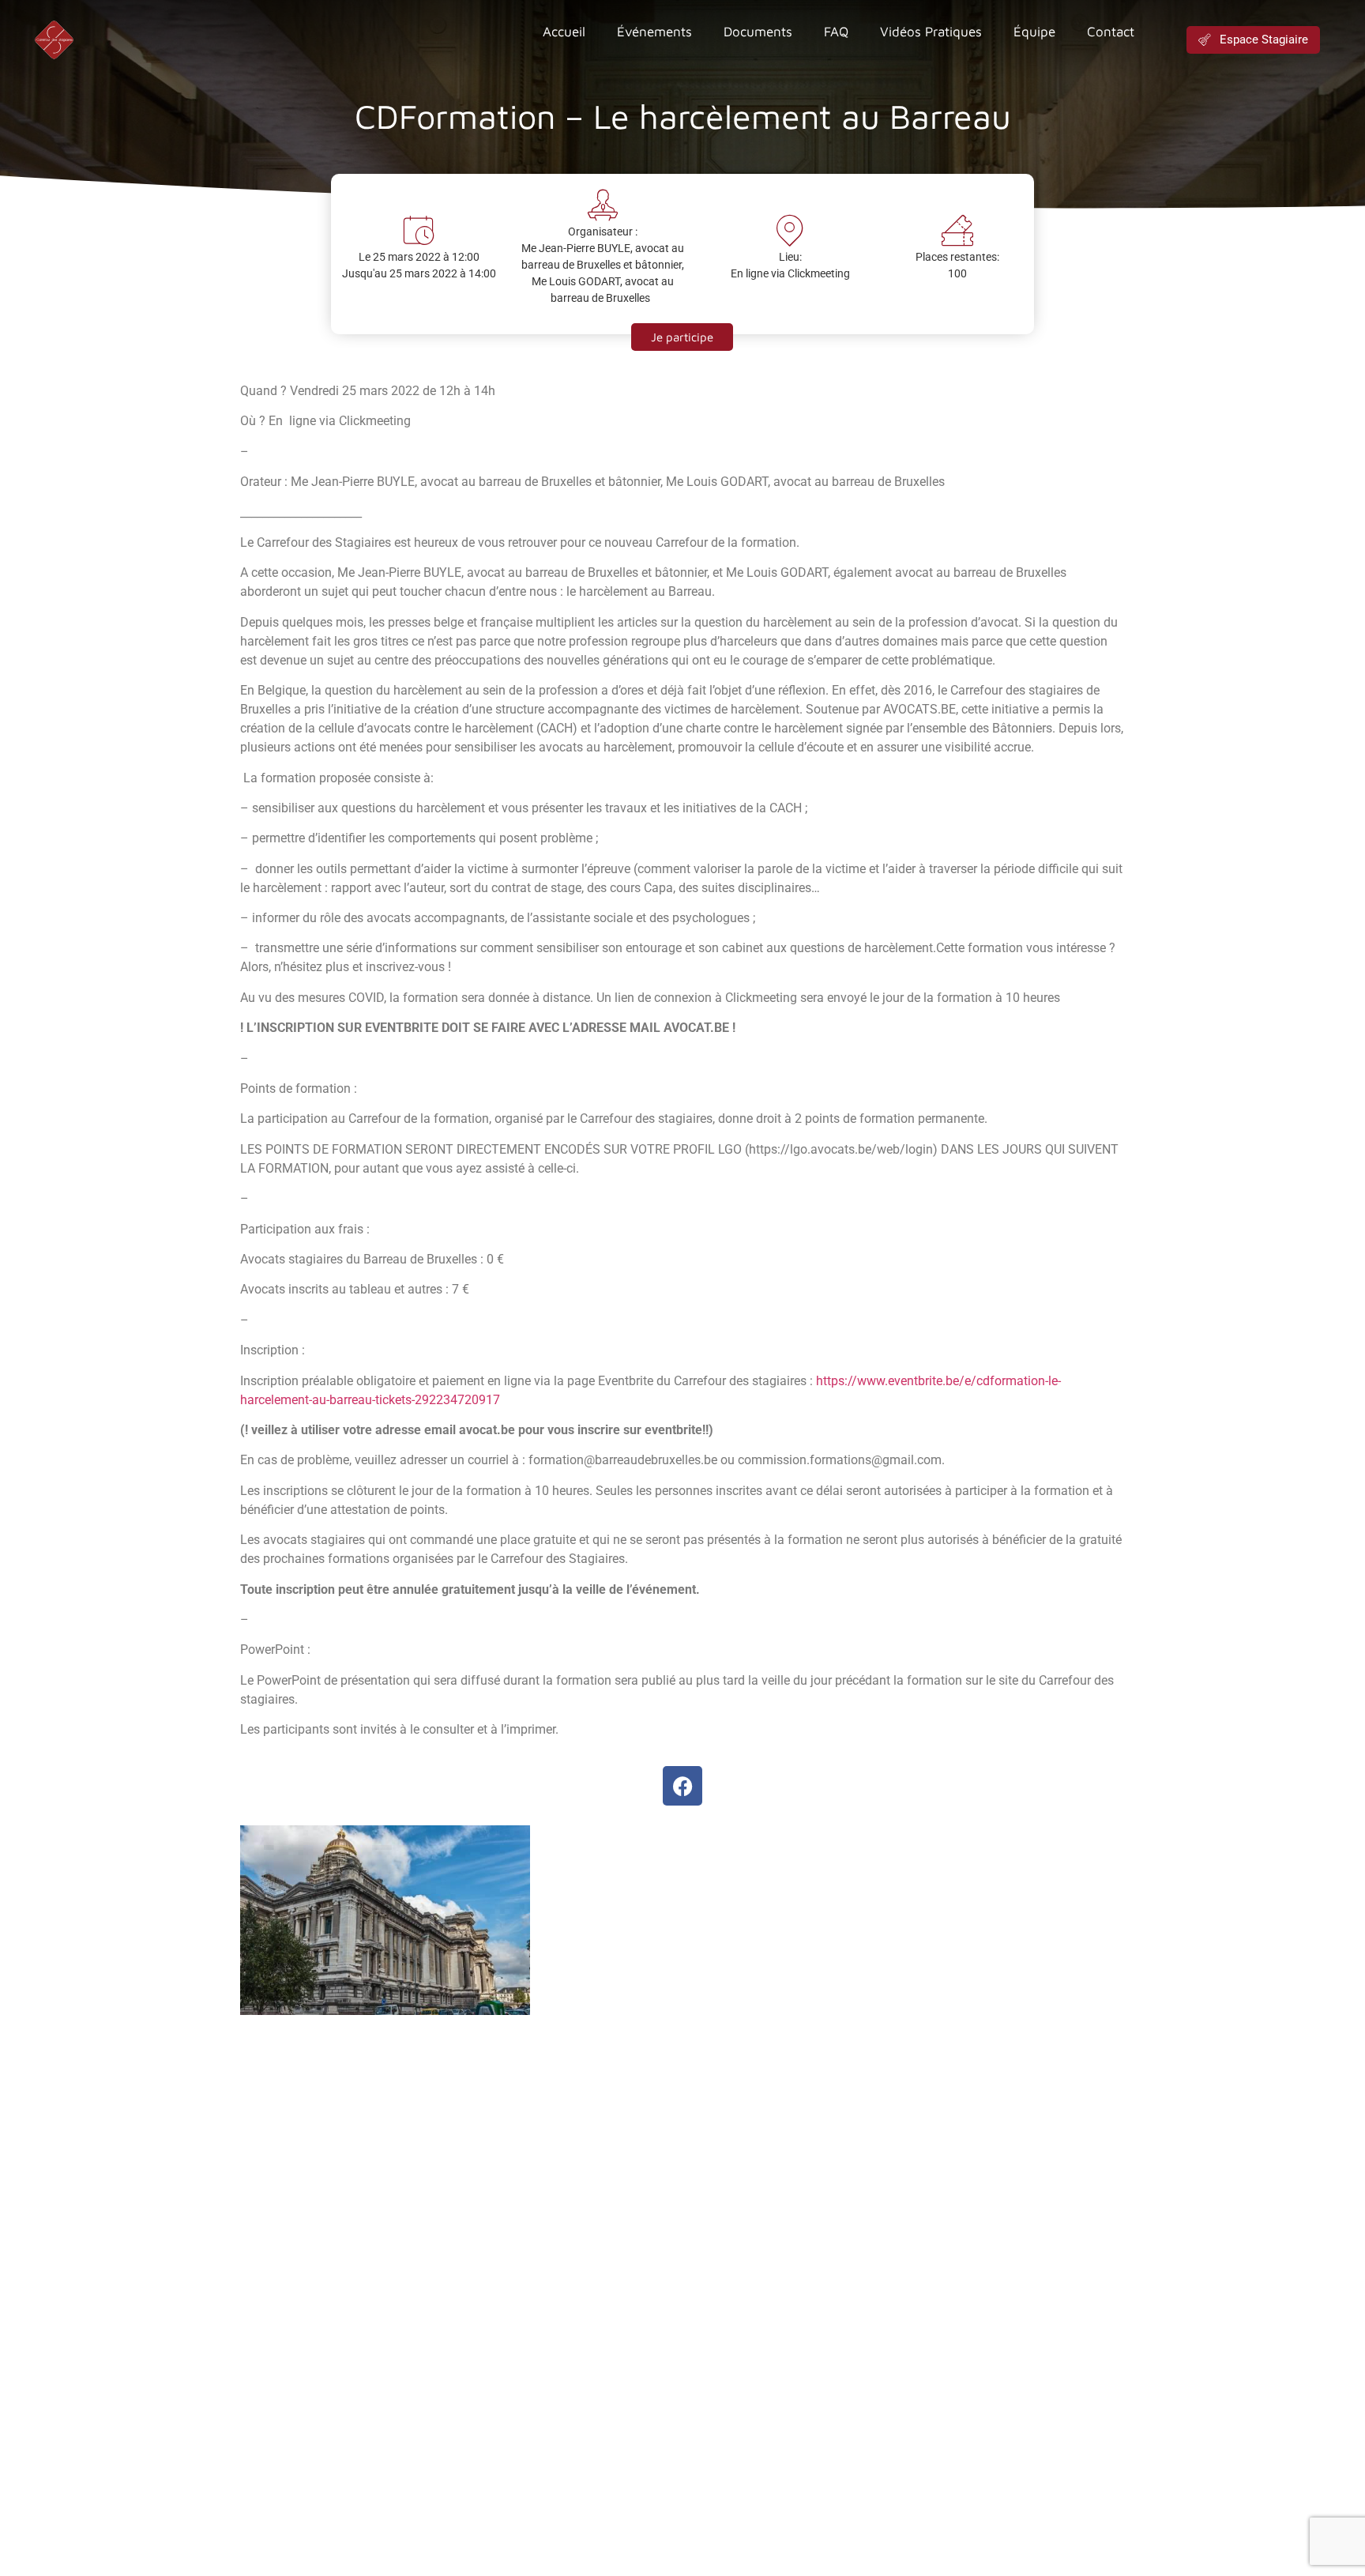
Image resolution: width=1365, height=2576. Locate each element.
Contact (1111, 32)
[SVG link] (54, 40)
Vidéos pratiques (931, 32)
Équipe (1034, 32)
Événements (654, 32)
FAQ (836, 32)
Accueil (564, 32)
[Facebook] (682, 1786)
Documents (758, 32)
